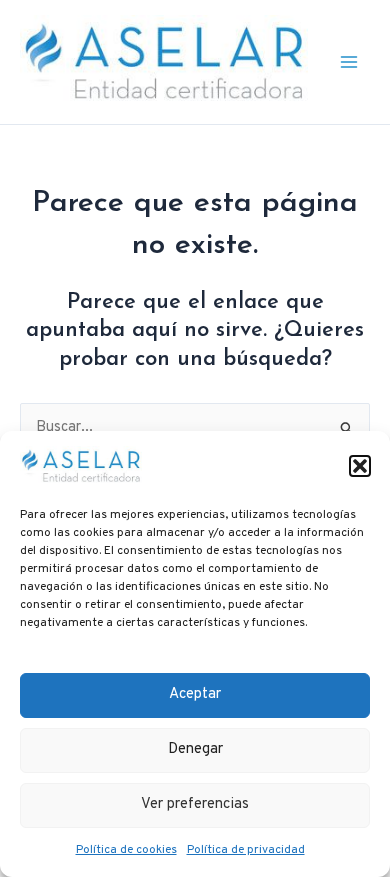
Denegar (195, 749)
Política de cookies (126, 850)
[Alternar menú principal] (349, 62)
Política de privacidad (246, 850)
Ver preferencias (195, 804)
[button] (360, 466)
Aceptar (195, 694)
